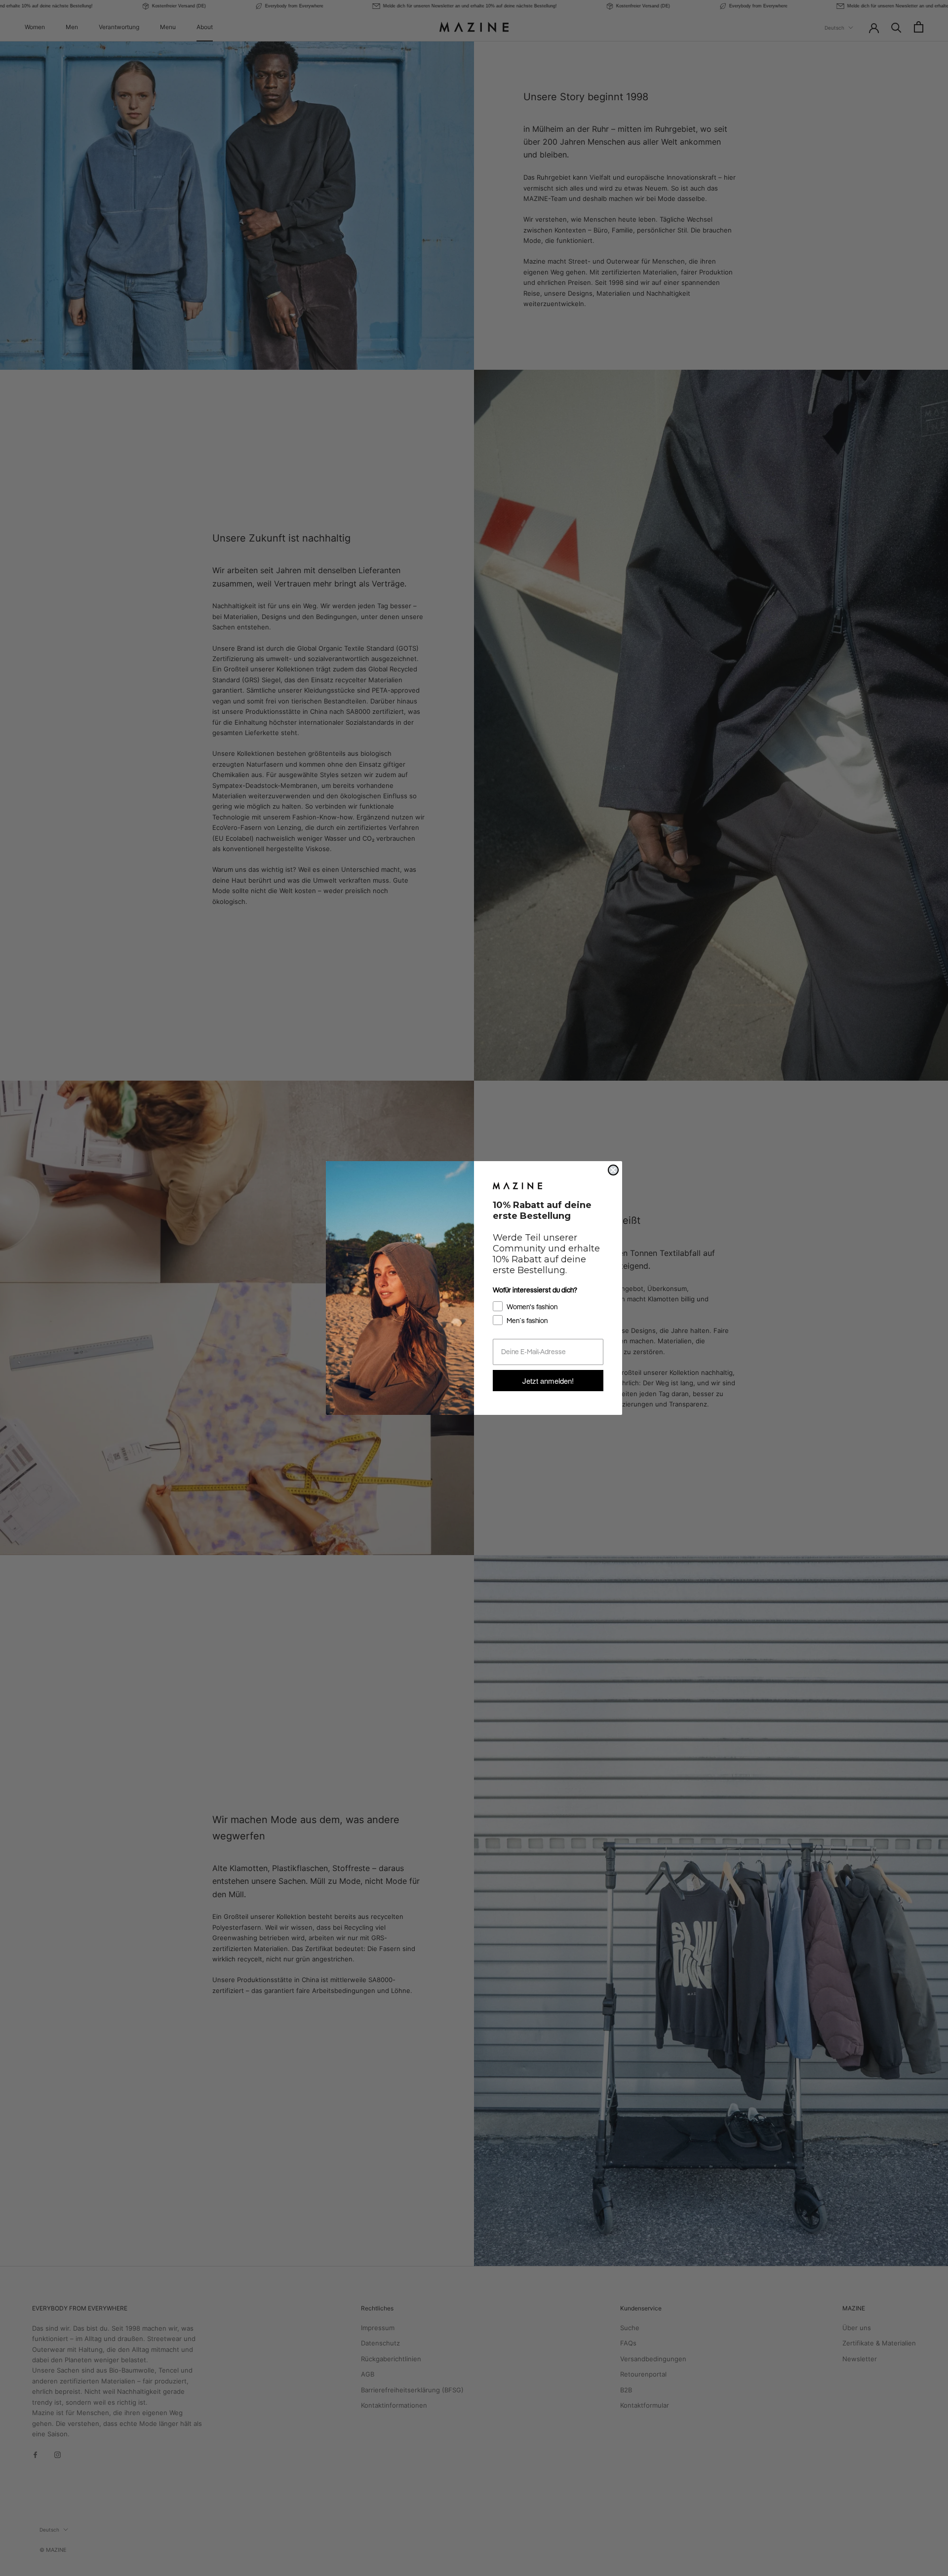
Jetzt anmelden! (548, 1381)
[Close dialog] (613, 1170)
